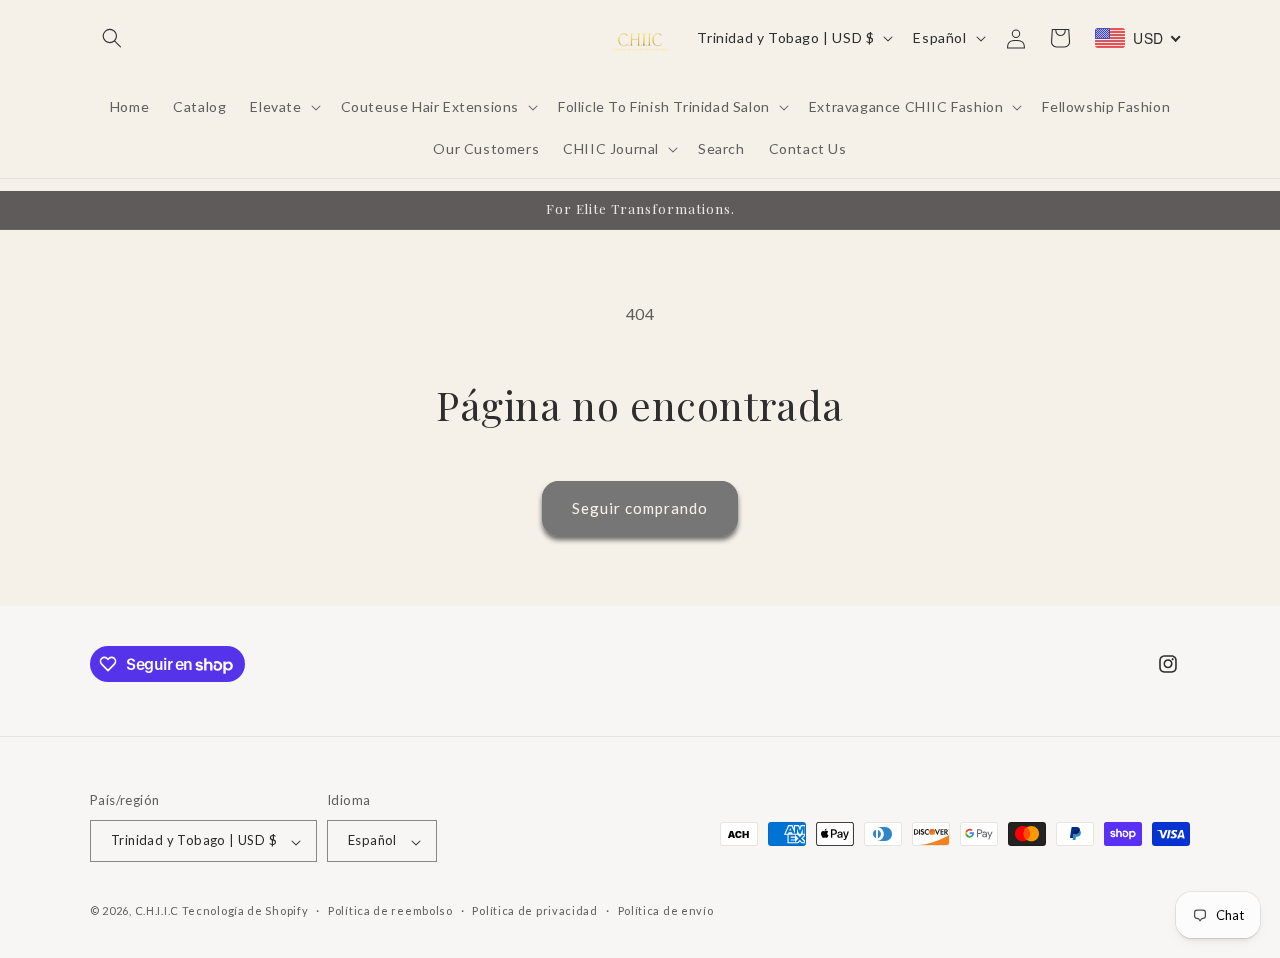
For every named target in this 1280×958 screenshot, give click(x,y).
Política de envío (666, 910)
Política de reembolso (390, 910)
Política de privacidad (534, 910)
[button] (112, 38)
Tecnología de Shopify (245, 911)
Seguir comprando (640, 508)
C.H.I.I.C (158, 911)
